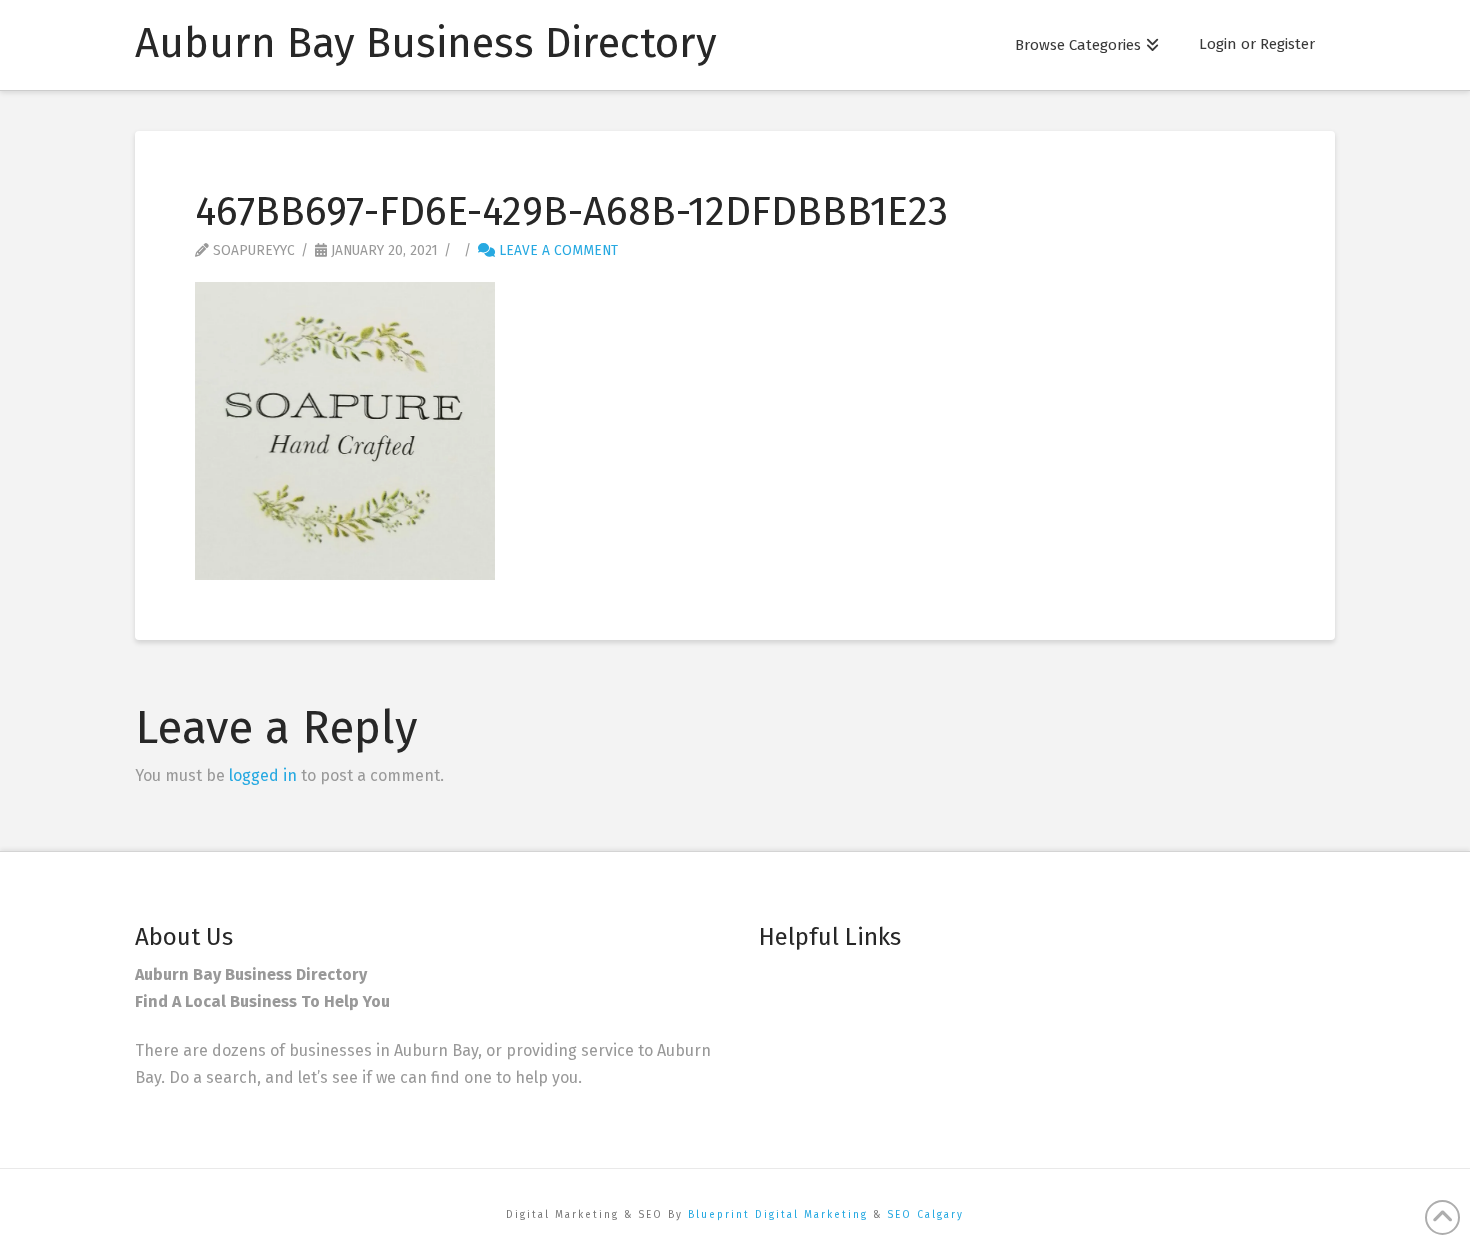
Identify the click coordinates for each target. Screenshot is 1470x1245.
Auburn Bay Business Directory (426, 43)
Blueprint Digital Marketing (778, 1215)
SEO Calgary (925, 1215)
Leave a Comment (556, 250)
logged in (263, 775)
